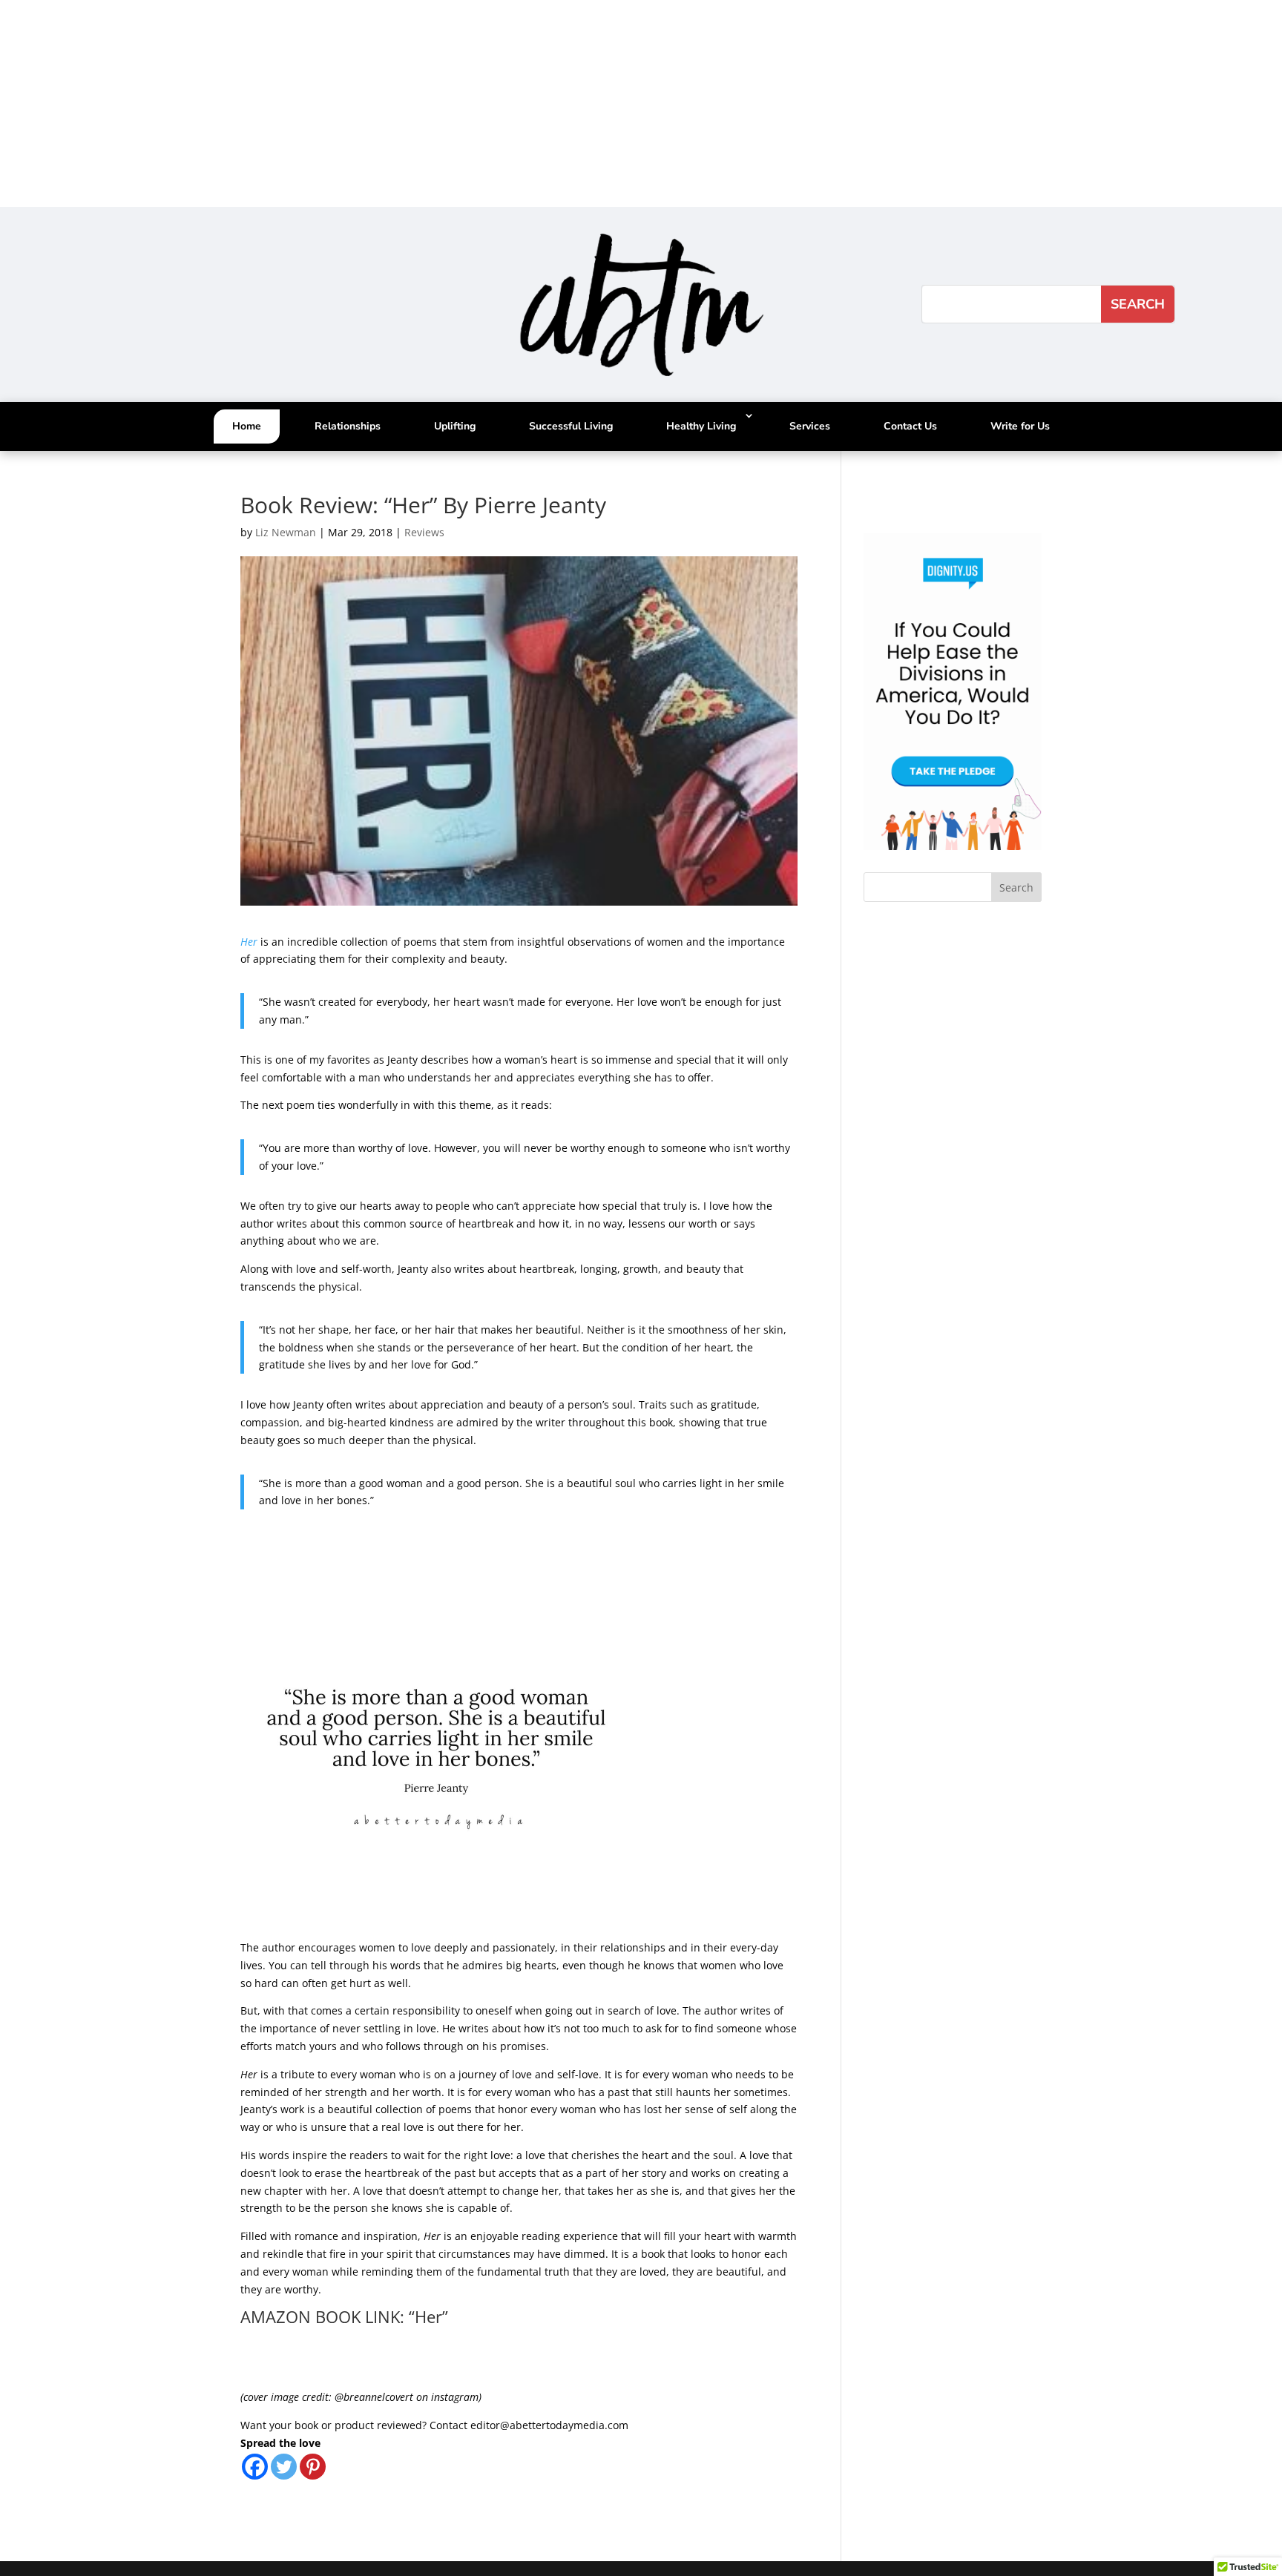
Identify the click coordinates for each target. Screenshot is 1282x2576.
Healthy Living (701, 426)
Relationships (348, 426)
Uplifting (455, 426)
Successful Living (571, 426)
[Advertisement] (445, 104)
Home (247, 426)
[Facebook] (255, 2467)
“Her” (428, 2316)
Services (810, 426)
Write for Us (1020, 426)
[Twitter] (284, 2467)
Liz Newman (286, 532)
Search (1016, 887)
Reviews (424, 532)
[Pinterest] (313, 2467)
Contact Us (910, 426)
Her (249, 942)
